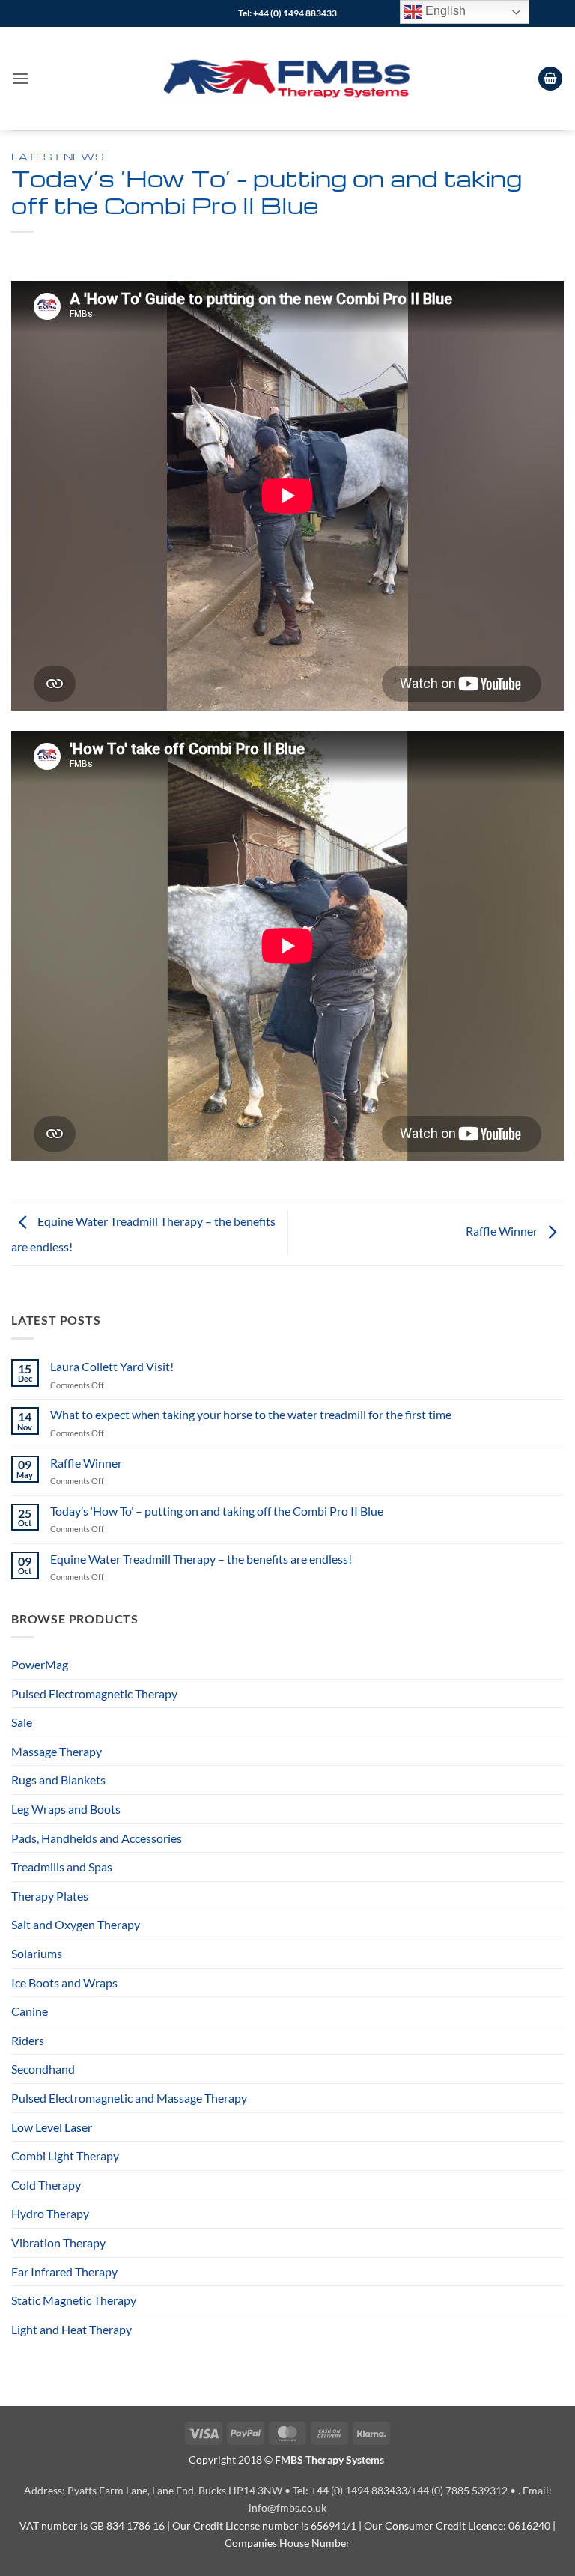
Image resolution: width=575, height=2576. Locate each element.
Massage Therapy (57, 1751)
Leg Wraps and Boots (66, 1809)
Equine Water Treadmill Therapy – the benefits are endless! (201, 1559)
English (444, 11)
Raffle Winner (86, 1463)
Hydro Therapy (50, 2213)
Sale (22, 1722)
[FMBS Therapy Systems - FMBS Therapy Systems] (287, 79)
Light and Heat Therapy (72, 2329)
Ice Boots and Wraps (64, 1983)
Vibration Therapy (58, 2242)
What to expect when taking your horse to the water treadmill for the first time (251, 1414)
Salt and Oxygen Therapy (76, 1924)
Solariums (37, 1953)
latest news (58, 157)
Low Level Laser (52, 2127)
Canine (30, 2011)
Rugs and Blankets (58, 1780)
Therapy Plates (50, 1896)
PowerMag (40, 1664)
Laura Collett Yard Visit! (112, 1366)
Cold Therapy (46, 2185)
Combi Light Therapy (65, 2156)
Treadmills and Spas (62, 1866)
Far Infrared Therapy (64, 2272)
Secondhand (43, 2069)
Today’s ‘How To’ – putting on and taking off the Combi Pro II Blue (217, 1511)
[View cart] (550, 79)
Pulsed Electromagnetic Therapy (94, 1693)
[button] (20, 78)
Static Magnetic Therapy (74, 2300)
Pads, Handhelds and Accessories (97, 1838)
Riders (28, 2040)
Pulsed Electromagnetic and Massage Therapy (129, 2098)
